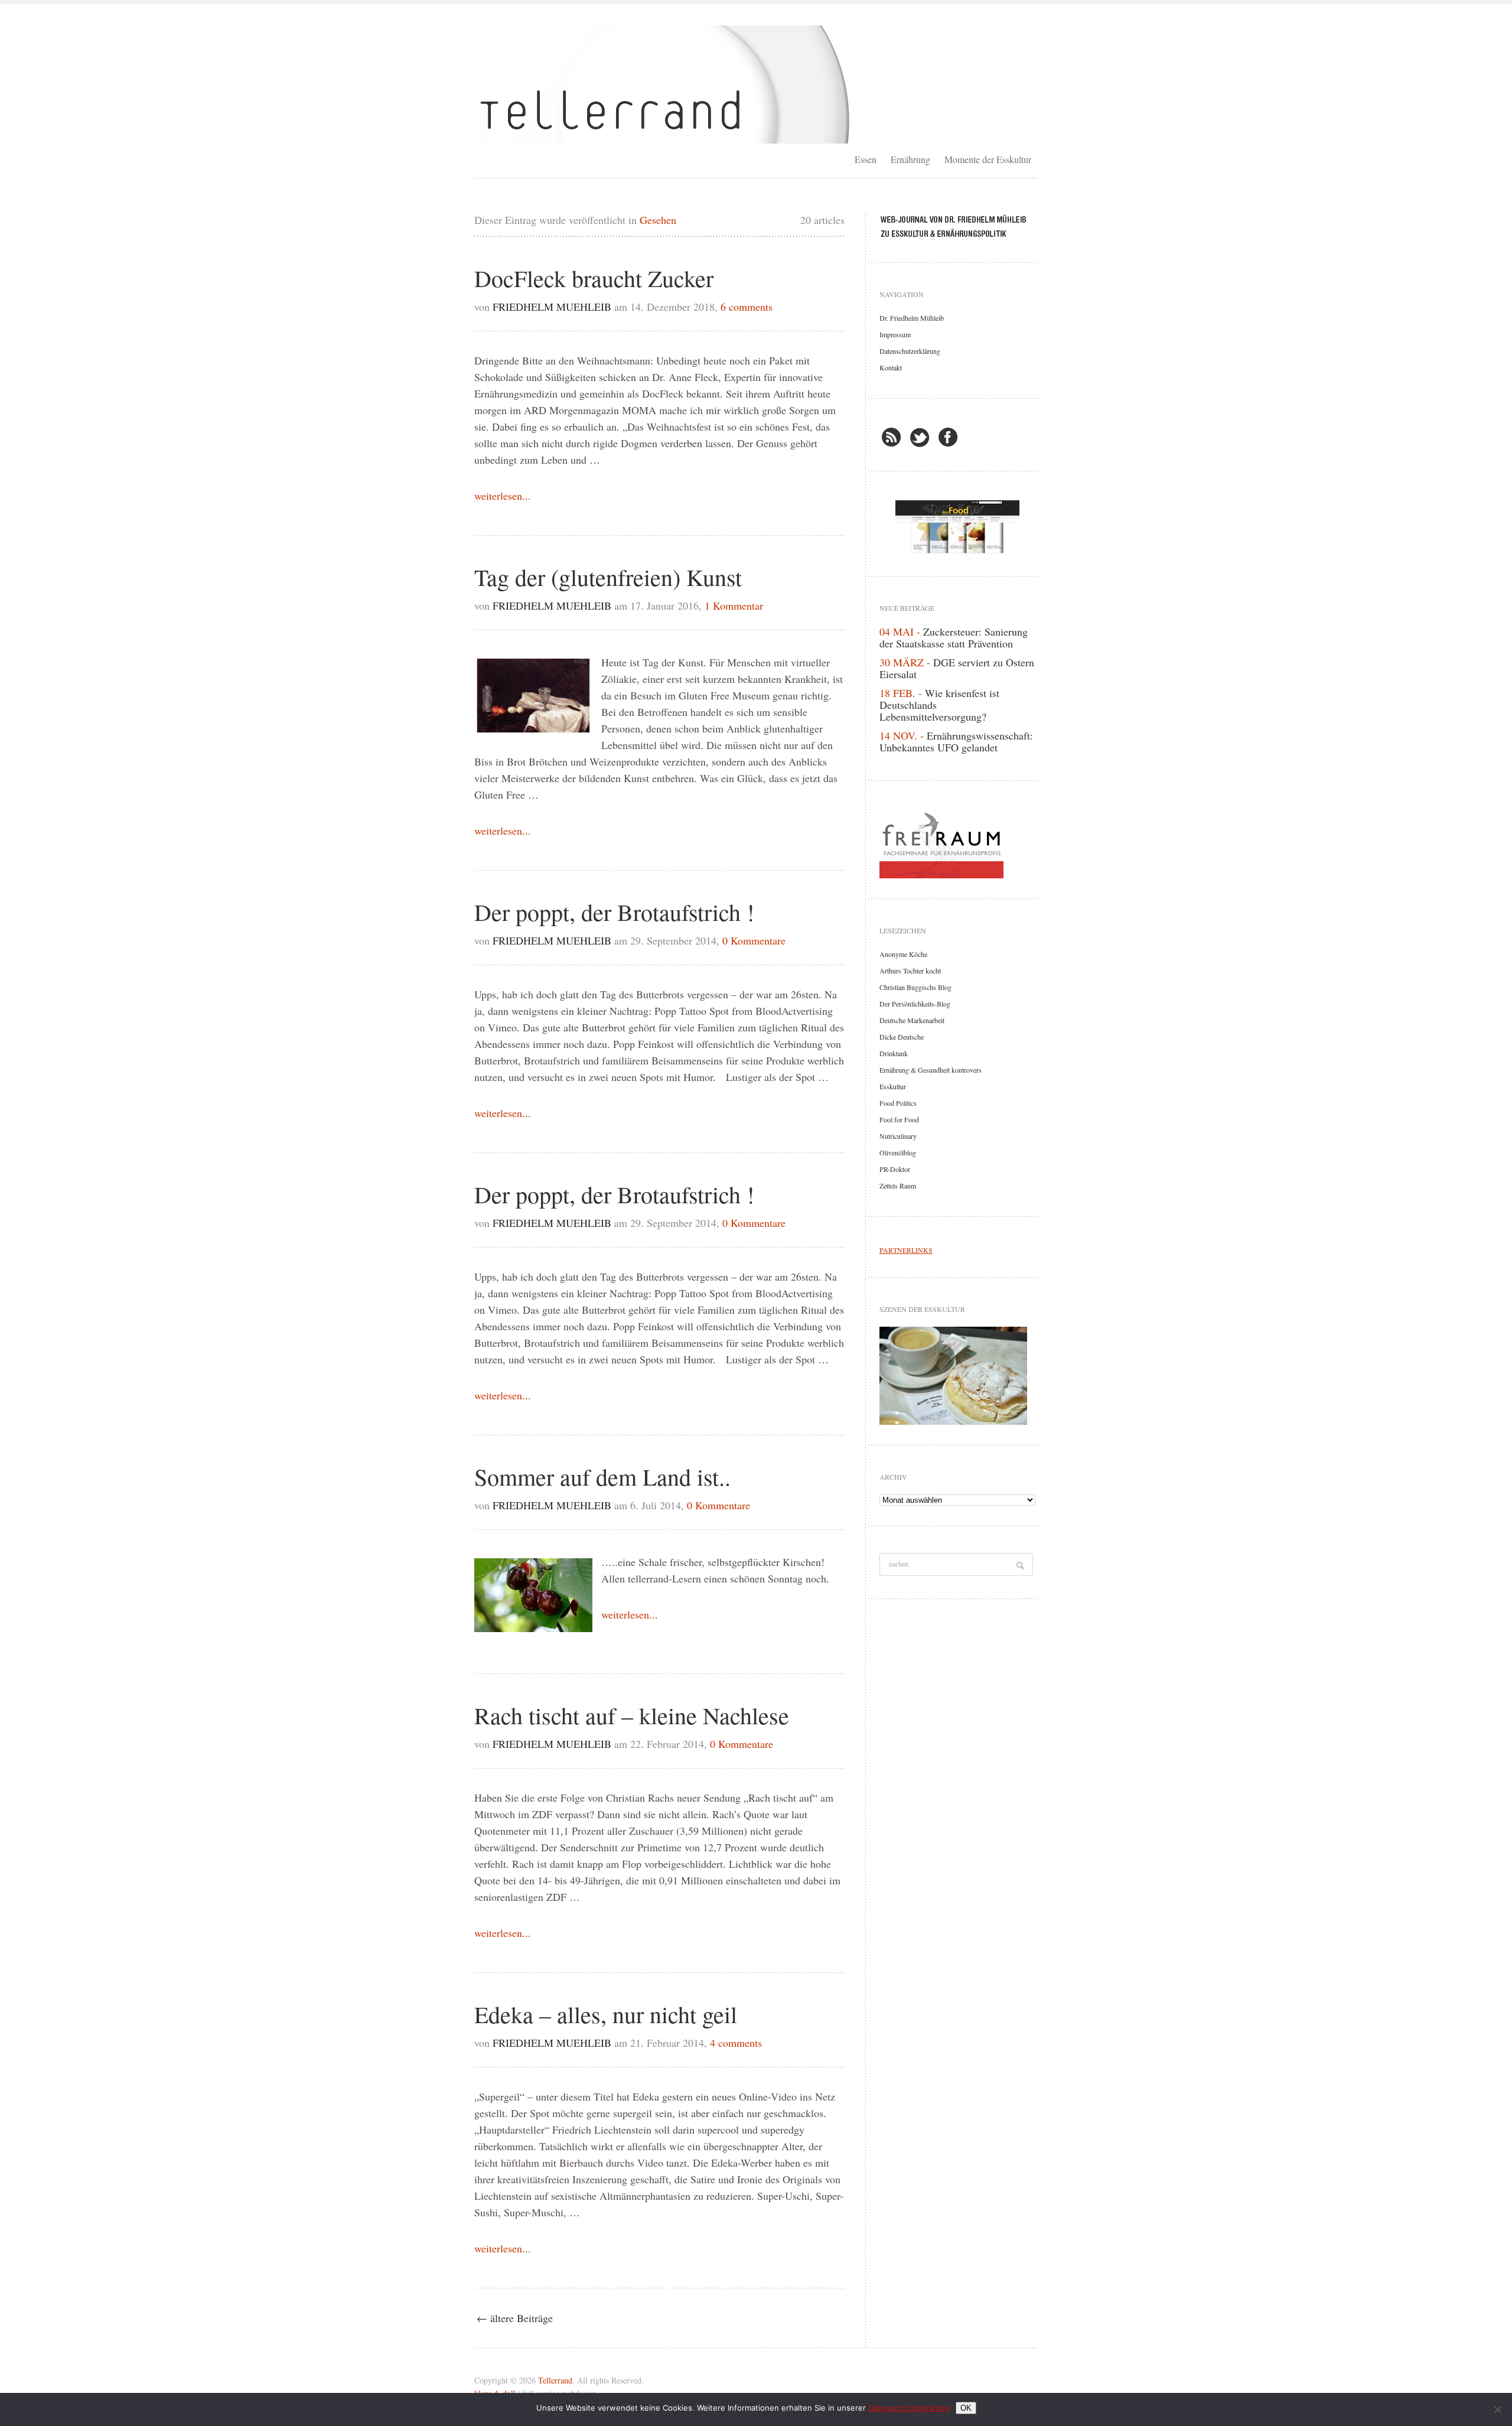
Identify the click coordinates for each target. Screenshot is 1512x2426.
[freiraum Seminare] (957, 843)
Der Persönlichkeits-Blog (915, 1004)
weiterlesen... (503, 496)
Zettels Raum (898, 1186)
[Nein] (1497, 2409)
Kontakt (891, 367)
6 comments (747, 307)
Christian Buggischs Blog (915, 987)
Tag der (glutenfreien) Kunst (608, 577)
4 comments (736, 2043)
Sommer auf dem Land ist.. (602, 1476)
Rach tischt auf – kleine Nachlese (632, 1715)
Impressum (895, 334)
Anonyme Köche (903, 954)
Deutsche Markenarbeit (912, 1020)
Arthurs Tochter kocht (910, 971)
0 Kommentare (754, 940)
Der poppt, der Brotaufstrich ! (614, 912)
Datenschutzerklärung (910, 351)
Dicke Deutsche (902, 1037)
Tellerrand (555, 2380)
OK (966, 2408)
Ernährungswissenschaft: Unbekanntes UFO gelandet (956, 741)
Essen (866, 159)
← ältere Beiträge (515, 2318)
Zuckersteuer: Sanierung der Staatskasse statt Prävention (954, 637)
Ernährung (910, 159)
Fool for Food (899, 1119)
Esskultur (893, 1086)
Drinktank (894, 1053)
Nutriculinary (898, 1136)
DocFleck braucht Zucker (594, 278)
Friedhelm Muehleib (552, 307)
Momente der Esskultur (988, 159)
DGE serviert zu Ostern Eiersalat (957, 668)
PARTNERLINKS (906, 1250)
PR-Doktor (895, 1169)
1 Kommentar (734, 605)
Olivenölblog (898, 1152)
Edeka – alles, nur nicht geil (606, 2014)
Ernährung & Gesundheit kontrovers (931, 1070)
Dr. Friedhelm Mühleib (912, 318)
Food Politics (898, 1103)
